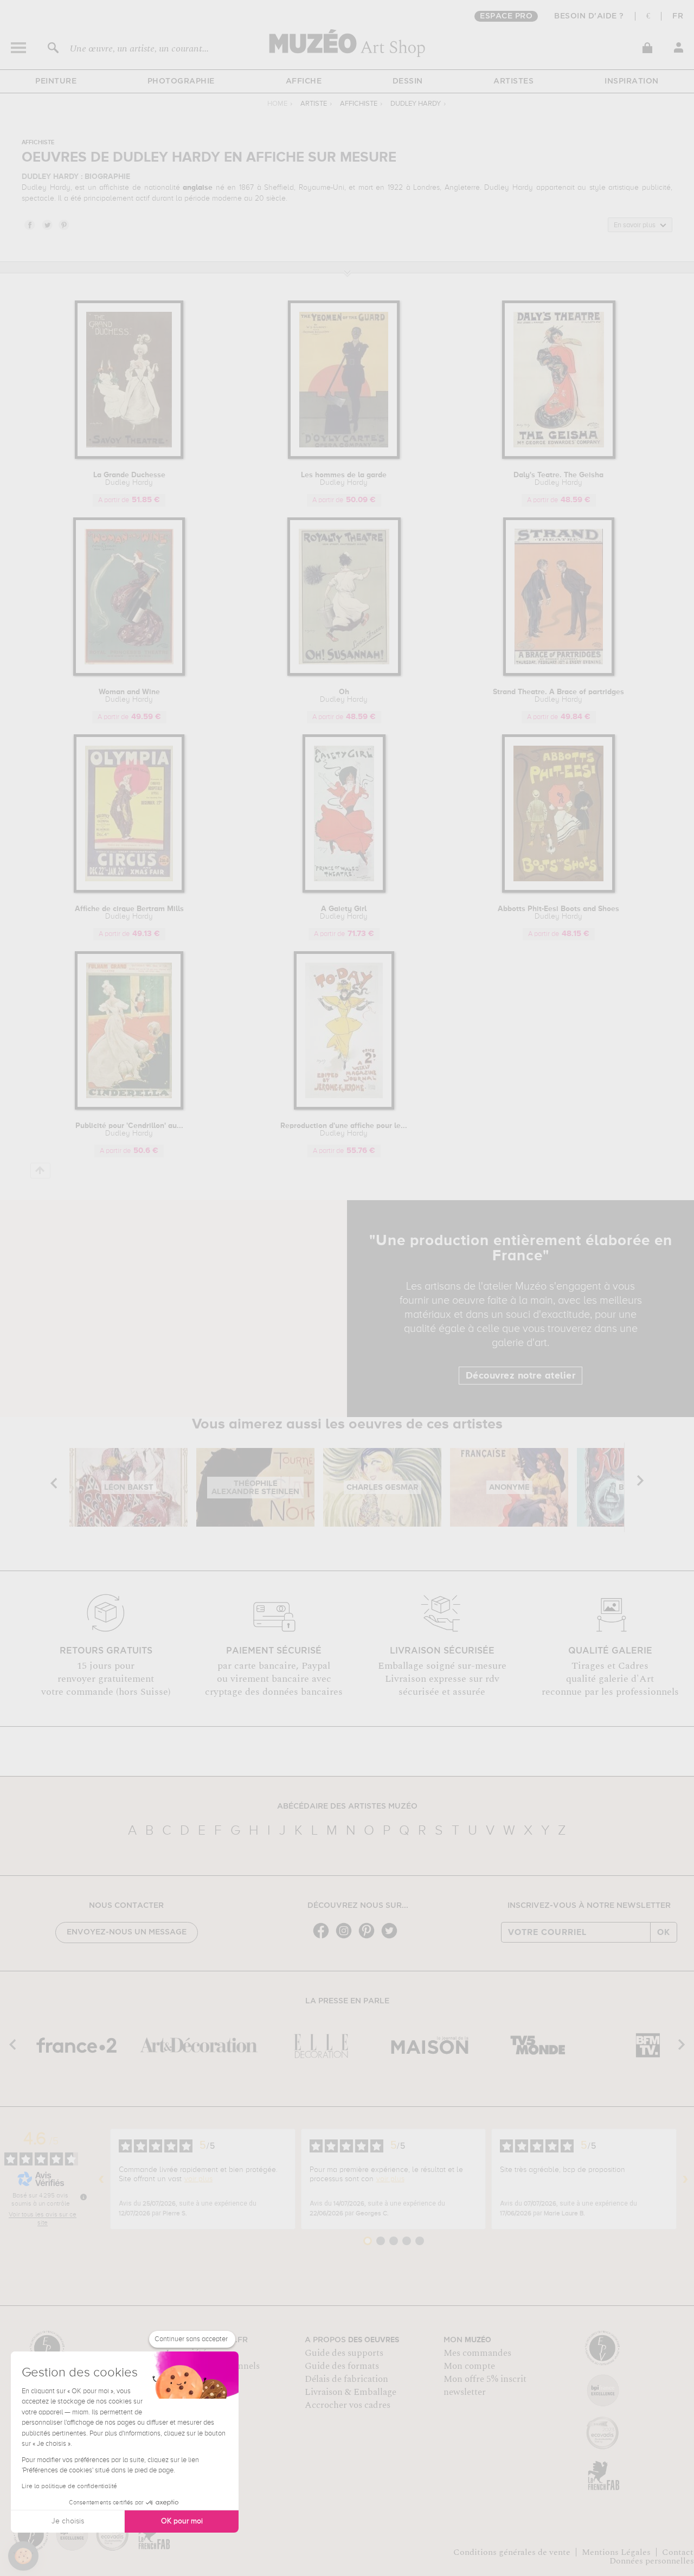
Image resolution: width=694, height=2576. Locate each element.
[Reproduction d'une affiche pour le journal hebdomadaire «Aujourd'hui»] (344, 1108)
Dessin (408, 81)
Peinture (56, 81)
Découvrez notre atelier (521, 1376)
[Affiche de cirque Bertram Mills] (129, 891)
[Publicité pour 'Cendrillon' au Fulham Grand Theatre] (129, 1108)
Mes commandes (477, 2353)
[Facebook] (324, 1937)
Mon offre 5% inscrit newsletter (485, 2386)
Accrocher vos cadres (348, 2405)
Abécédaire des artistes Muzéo (347, 1806)
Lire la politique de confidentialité (69, 2487)
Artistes (513, 81)
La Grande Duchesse (129, 479)
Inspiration (632, 81)
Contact (678, 2552)
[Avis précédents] (101, 2179)
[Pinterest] (369, 1937)
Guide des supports (344, 2353)
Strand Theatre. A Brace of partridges (558, 696)
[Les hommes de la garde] (344, 457)
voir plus (198, 2179)
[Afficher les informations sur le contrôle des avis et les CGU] (83, 2197)
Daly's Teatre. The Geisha (558, 479)
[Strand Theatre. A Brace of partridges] (559, 674)
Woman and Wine (129, 696)
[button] (23, 2556)
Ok (664, 1932)
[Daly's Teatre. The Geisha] (559, 457)
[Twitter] (392, 1937)
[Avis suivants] (685, 2179)
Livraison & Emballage (351, 2392)
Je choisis (68, 2521)
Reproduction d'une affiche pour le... (344, 1130)
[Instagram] (346, 1937)
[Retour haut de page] (40, 1171)
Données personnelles (652, 2561)
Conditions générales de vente (512, 2552)
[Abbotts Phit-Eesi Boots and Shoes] (558, 891)
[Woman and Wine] (129, 674)
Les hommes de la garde (344, 479)
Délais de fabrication (346, 2379)
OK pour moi (182, 2521)
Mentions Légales (616, 2552)
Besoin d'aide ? (589, 16)
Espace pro (506, 16)
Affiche (304, 81)
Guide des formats (342, 2366)
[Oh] (344, 674)
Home (277, 104)
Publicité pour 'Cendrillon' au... (129, 1130)
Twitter (47, 225)
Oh (344, 696)
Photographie (181, 81)
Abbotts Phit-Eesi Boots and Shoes (558, 913)
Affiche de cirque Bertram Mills (129, 913)
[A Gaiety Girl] (344, 891)
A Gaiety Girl (344, 913)
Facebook (29, 225)
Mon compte (469, 2366)
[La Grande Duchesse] (129, 457)
